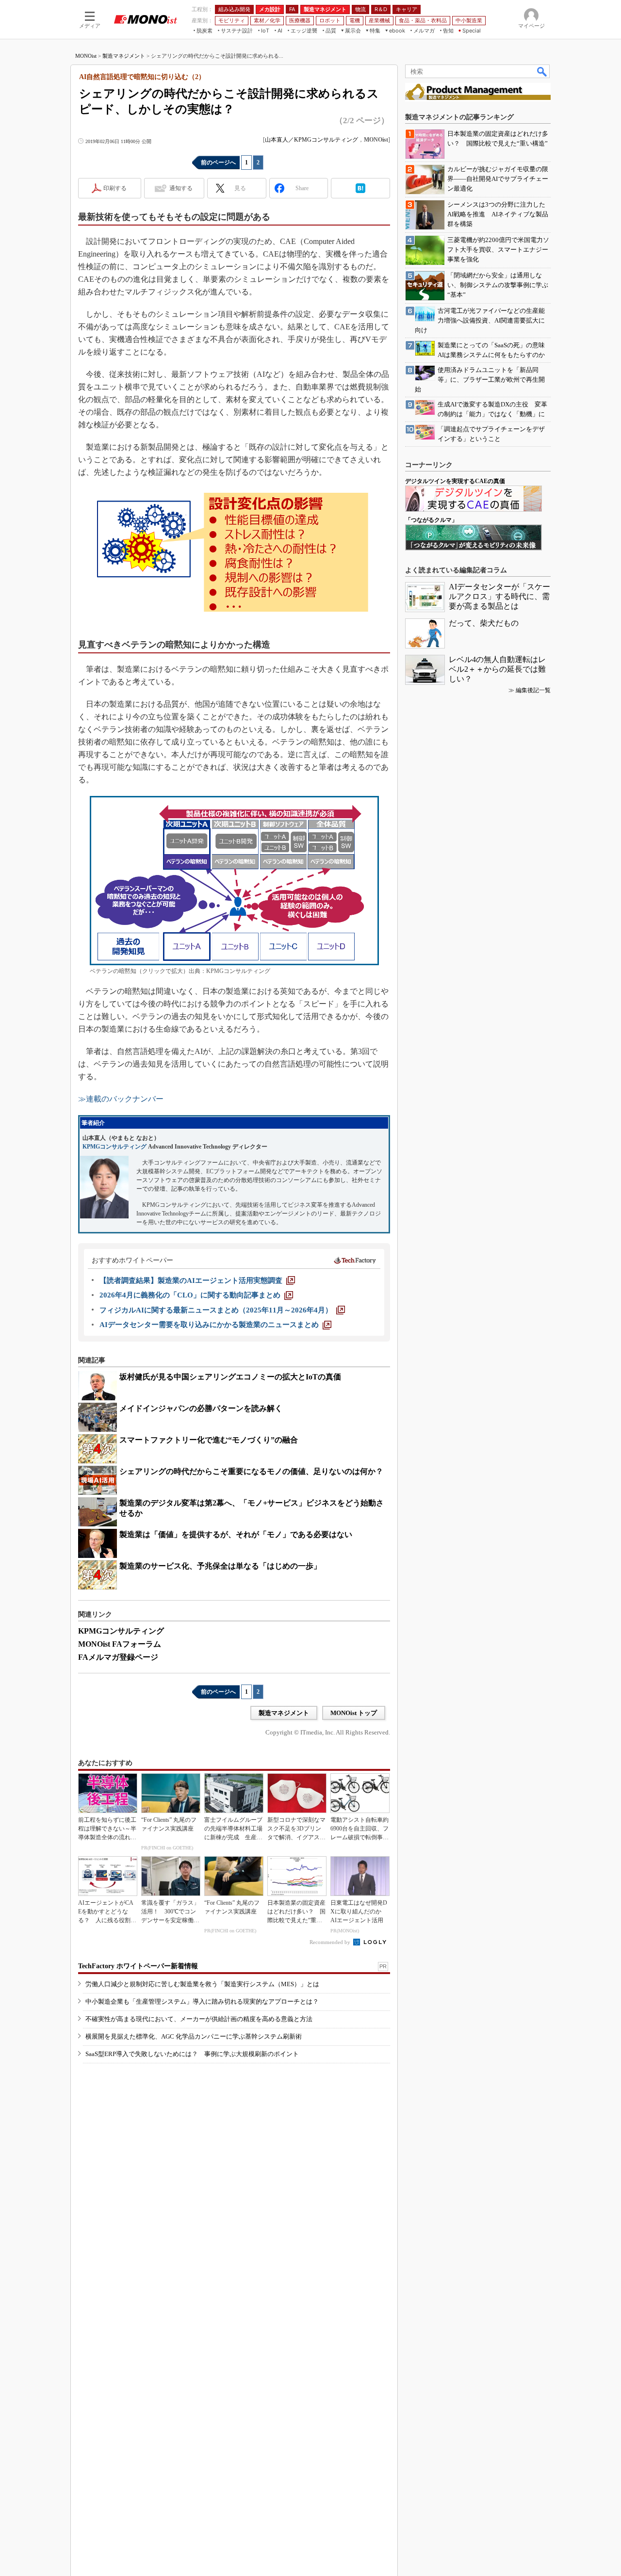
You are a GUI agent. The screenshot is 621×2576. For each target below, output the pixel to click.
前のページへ (218, 162)
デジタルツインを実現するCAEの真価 (455, 481)
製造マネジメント (124, 56)
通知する (181, 188)
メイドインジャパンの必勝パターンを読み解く (201, 1408)
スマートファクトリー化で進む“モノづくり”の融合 (209, 1440)
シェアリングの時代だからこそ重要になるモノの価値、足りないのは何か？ (251, 1471)
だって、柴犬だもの (484, 623)
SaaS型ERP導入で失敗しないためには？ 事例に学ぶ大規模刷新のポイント (192, 2054)
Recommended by (331, 1942)
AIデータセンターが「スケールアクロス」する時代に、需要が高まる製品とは (499, 596)
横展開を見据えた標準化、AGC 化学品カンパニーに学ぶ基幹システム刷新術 (194, 2036)
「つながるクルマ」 (431, 520)
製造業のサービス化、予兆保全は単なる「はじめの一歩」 (220, 1566)
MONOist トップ (354, 1713)
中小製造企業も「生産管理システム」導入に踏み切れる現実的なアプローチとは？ (202, 2001)
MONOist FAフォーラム (120, 1644)
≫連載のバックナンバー (121, 1099)
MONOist (86, 56)
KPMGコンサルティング (114, 1147)
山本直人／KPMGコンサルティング (311, 140)
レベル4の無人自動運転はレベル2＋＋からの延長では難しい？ (497, 669)
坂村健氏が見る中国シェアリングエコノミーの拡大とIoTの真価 (230, 1377)
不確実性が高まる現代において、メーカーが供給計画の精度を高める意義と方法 (199, 2019)
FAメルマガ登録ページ (118, 1657)
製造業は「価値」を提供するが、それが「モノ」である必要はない (236, 1534)
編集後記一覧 (533, 690)
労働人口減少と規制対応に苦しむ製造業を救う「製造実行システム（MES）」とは (202, 1984)
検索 (542, 71)
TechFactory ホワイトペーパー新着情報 (138, 1966)
